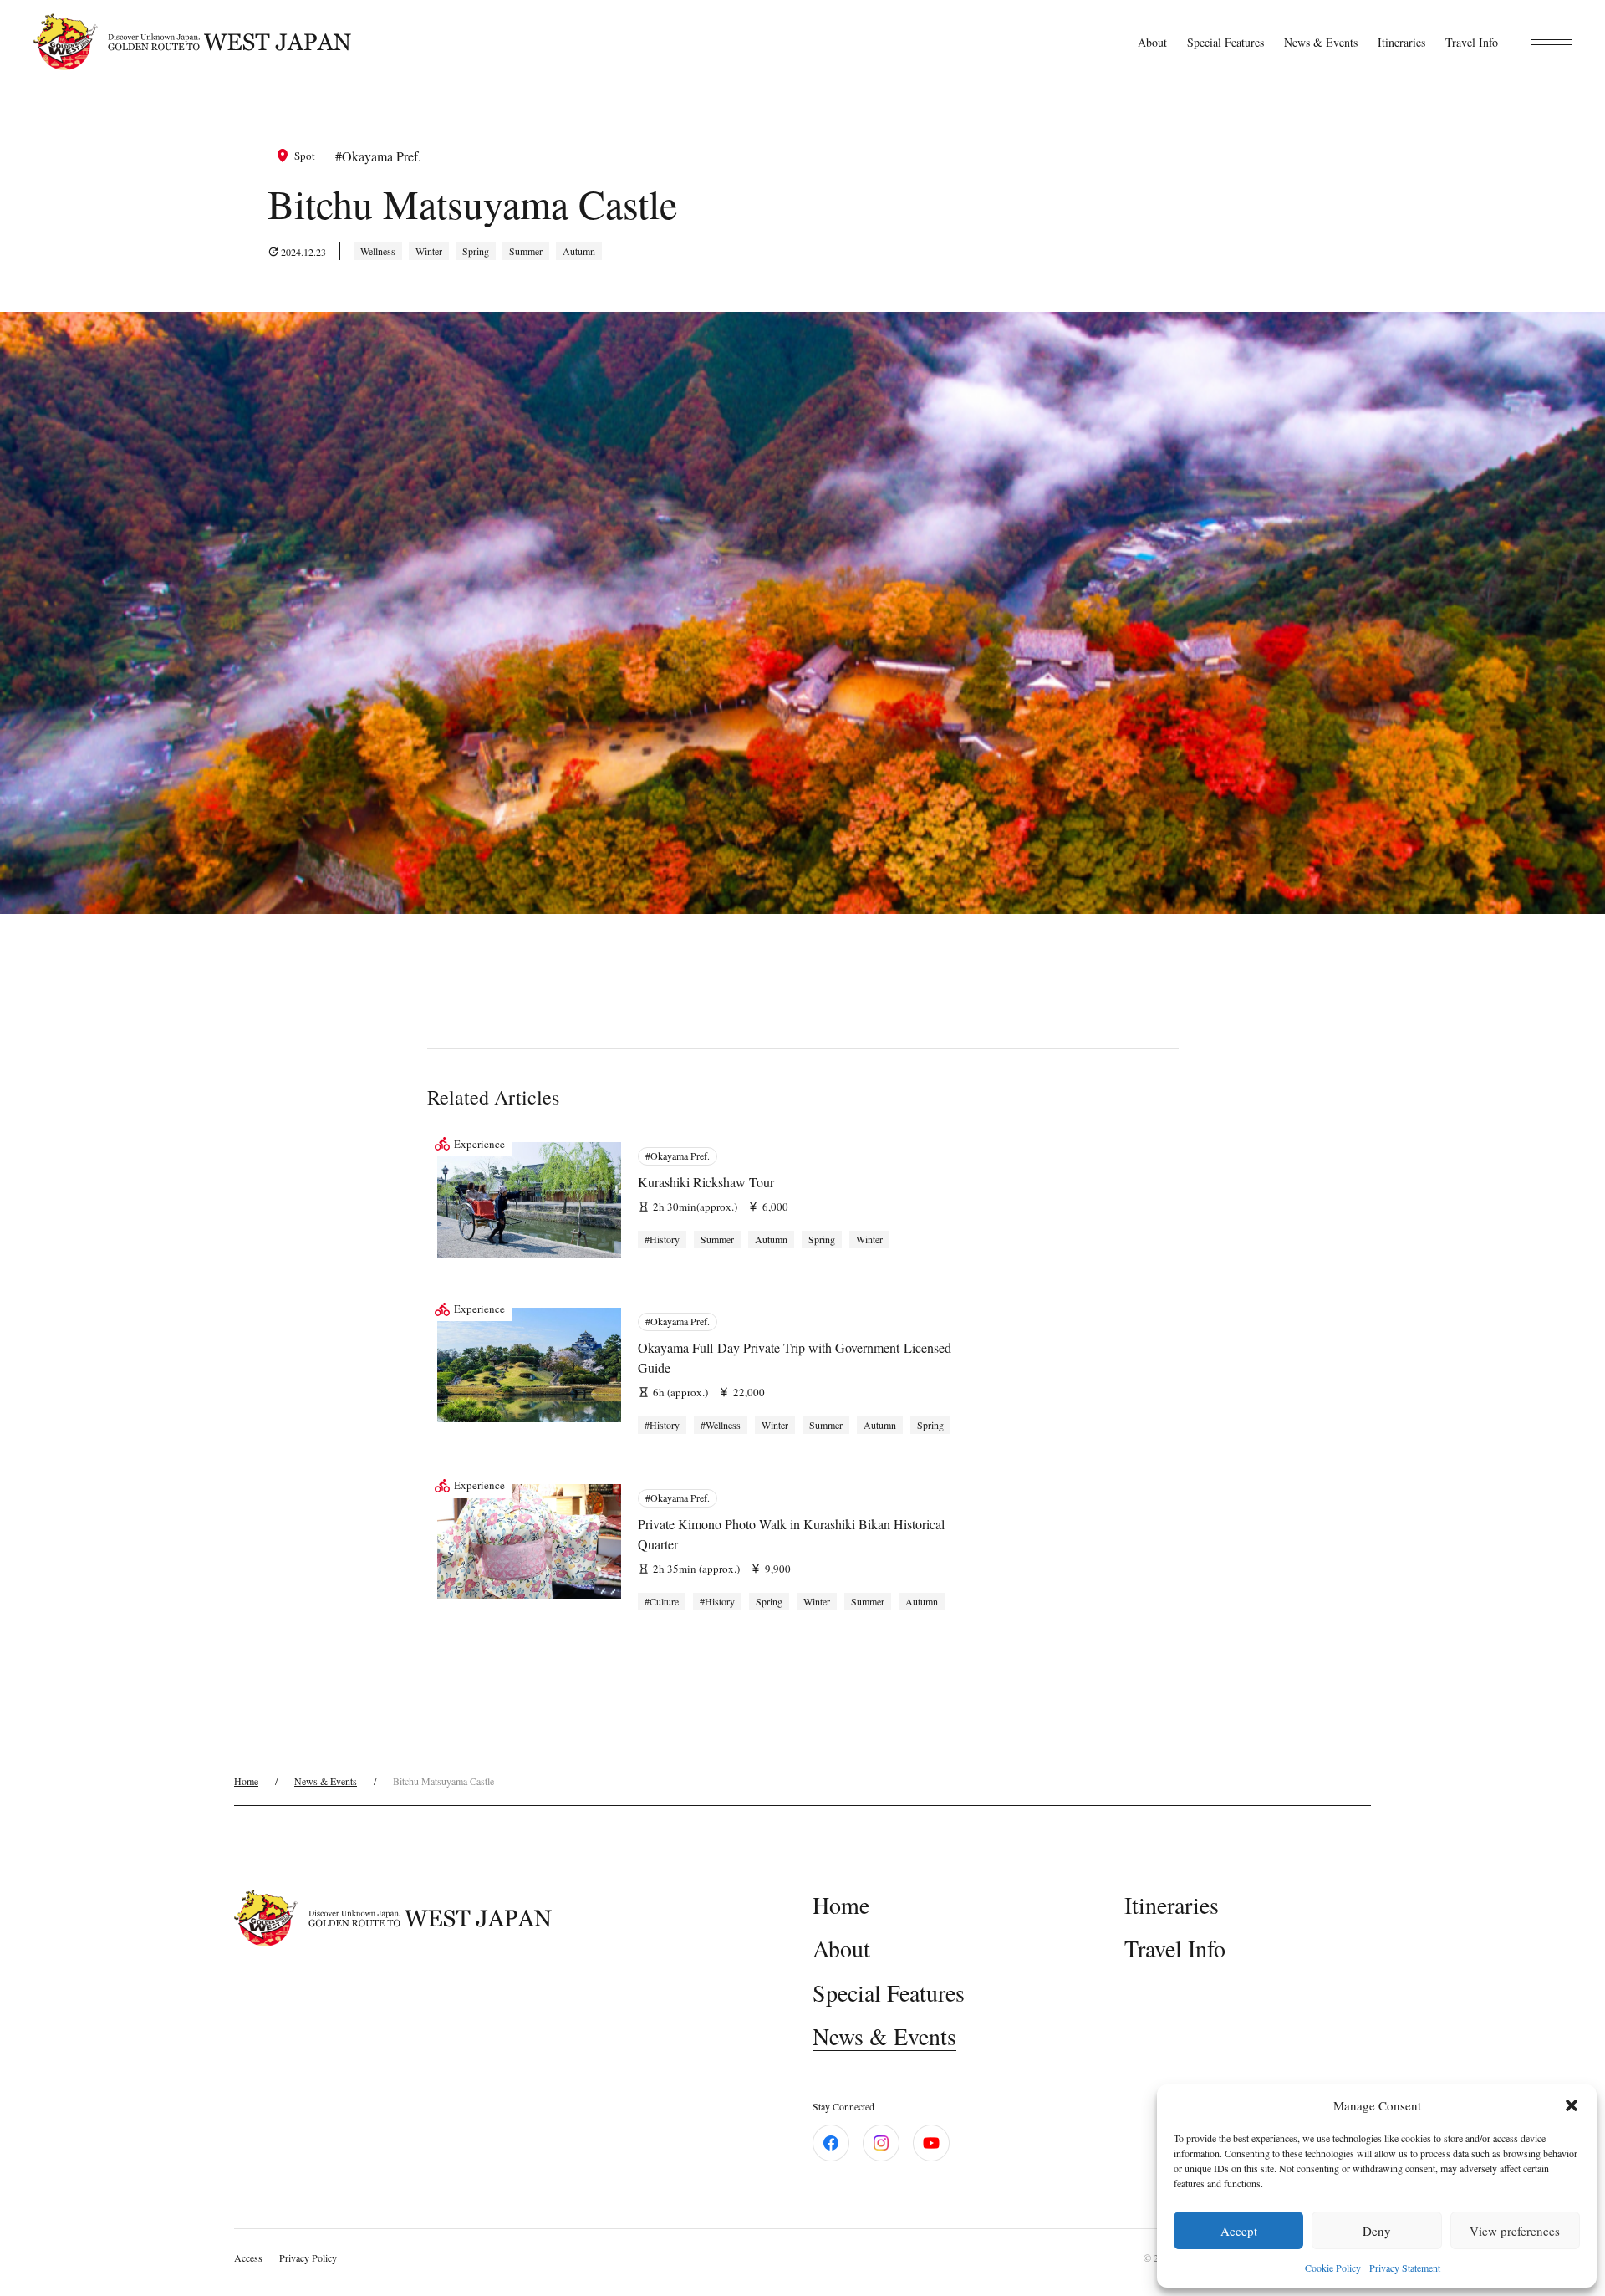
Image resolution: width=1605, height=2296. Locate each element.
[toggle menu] (1551, 42)
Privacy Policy (308, 2258)
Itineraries (1401, 42)
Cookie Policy (1333, 2268)
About (1152, 42)
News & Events (1321, 42)
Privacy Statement (1405, 2268)
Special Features (1225, 42)
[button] (1572, 2105)
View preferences (1515, 2231)
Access (248, 2258)
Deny (1377, 2231)
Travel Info (1472, 42)
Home (246, 1781)
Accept (1239, 2231)
